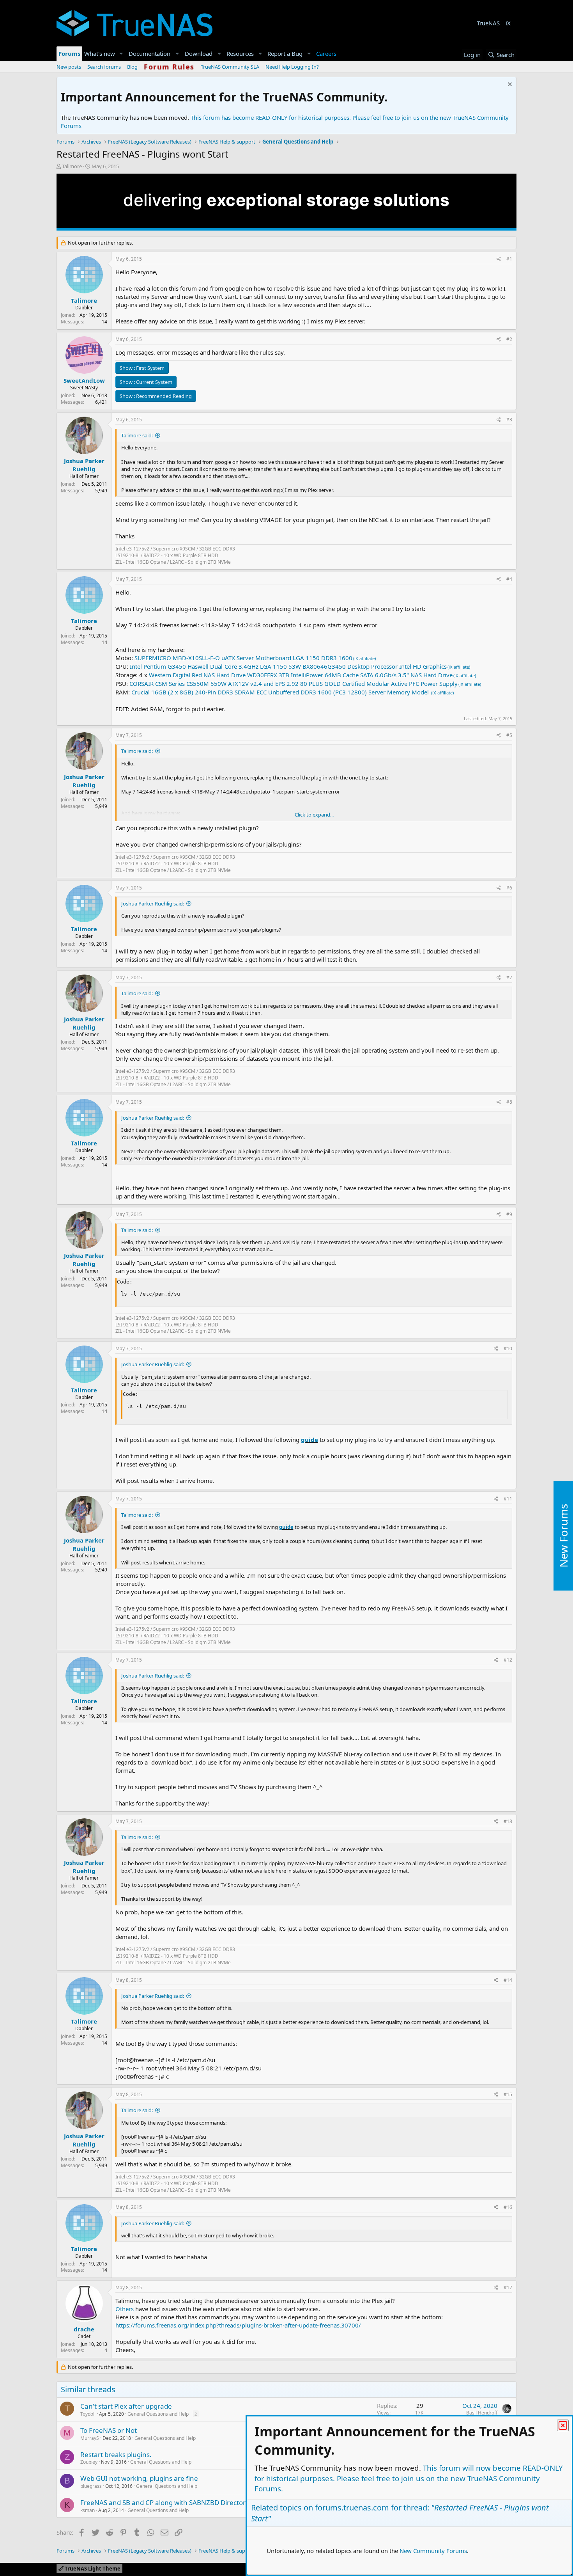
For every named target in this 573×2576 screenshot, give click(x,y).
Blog (132, 67)
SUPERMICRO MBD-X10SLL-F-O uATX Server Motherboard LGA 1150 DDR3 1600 (243, 658)
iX (508, 23)
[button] (121, 54)
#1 (509, 259)
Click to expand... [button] (314, 815)
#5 (509, 735)
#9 (509, 1214)
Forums (69, 53)
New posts (69, 67)
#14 (508, 1980)
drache (84, 2329)
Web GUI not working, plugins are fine (139, 2478)
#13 (508, 1821)
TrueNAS (488, 23)
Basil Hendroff (482, 2413)
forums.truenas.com (352, 2508)
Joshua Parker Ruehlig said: (153, 904)
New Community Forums (433, 2551)
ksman (88, 2510)
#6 (509, 888)
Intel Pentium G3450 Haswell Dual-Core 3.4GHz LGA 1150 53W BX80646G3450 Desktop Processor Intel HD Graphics (288, 666)
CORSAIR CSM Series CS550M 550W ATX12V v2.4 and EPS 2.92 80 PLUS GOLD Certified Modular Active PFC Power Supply (294, 684)
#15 (508, 2094)
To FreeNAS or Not (109, 2430)
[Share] (499, 259)
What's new (100, 53)
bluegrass (91, 2486)
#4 (509, 579)
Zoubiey (89, 2462)
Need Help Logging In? (292, 67)
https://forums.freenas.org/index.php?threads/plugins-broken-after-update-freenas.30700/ (238, 2325)
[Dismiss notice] (509, 85)
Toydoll (88, 2414)
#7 (509, 977)
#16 (508, 2207)
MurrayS (90, 2438)
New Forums (563, 1536)
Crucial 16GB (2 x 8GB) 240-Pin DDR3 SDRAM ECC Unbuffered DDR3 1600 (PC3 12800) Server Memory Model (281, 692)
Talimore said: (137, 435)
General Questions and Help (158, 2414)
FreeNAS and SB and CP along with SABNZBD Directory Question (180, 2502)
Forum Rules (169, 67)
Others (125, 2309)
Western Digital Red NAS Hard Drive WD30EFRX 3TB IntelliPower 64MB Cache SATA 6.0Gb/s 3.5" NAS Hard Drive (301, 675)
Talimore (72, 166)
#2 (509, 339)
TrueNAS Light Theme (92, 2569)
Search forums (104, 67)
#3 (509, 420)
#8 (509, 1102)
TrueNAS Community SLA (230, 67)
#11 (508, 1499)
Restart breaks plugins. (116, 2454)
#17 (508, 2288)
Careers (326, 53)
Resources (240, 53)
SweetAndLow (84, 380)
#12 (508, 1660)
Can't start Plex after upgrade (126, 2406)
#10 (508, 1348)
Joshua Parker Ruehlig (84, 465)
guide (309, 1440)
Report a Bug (285, 53)
